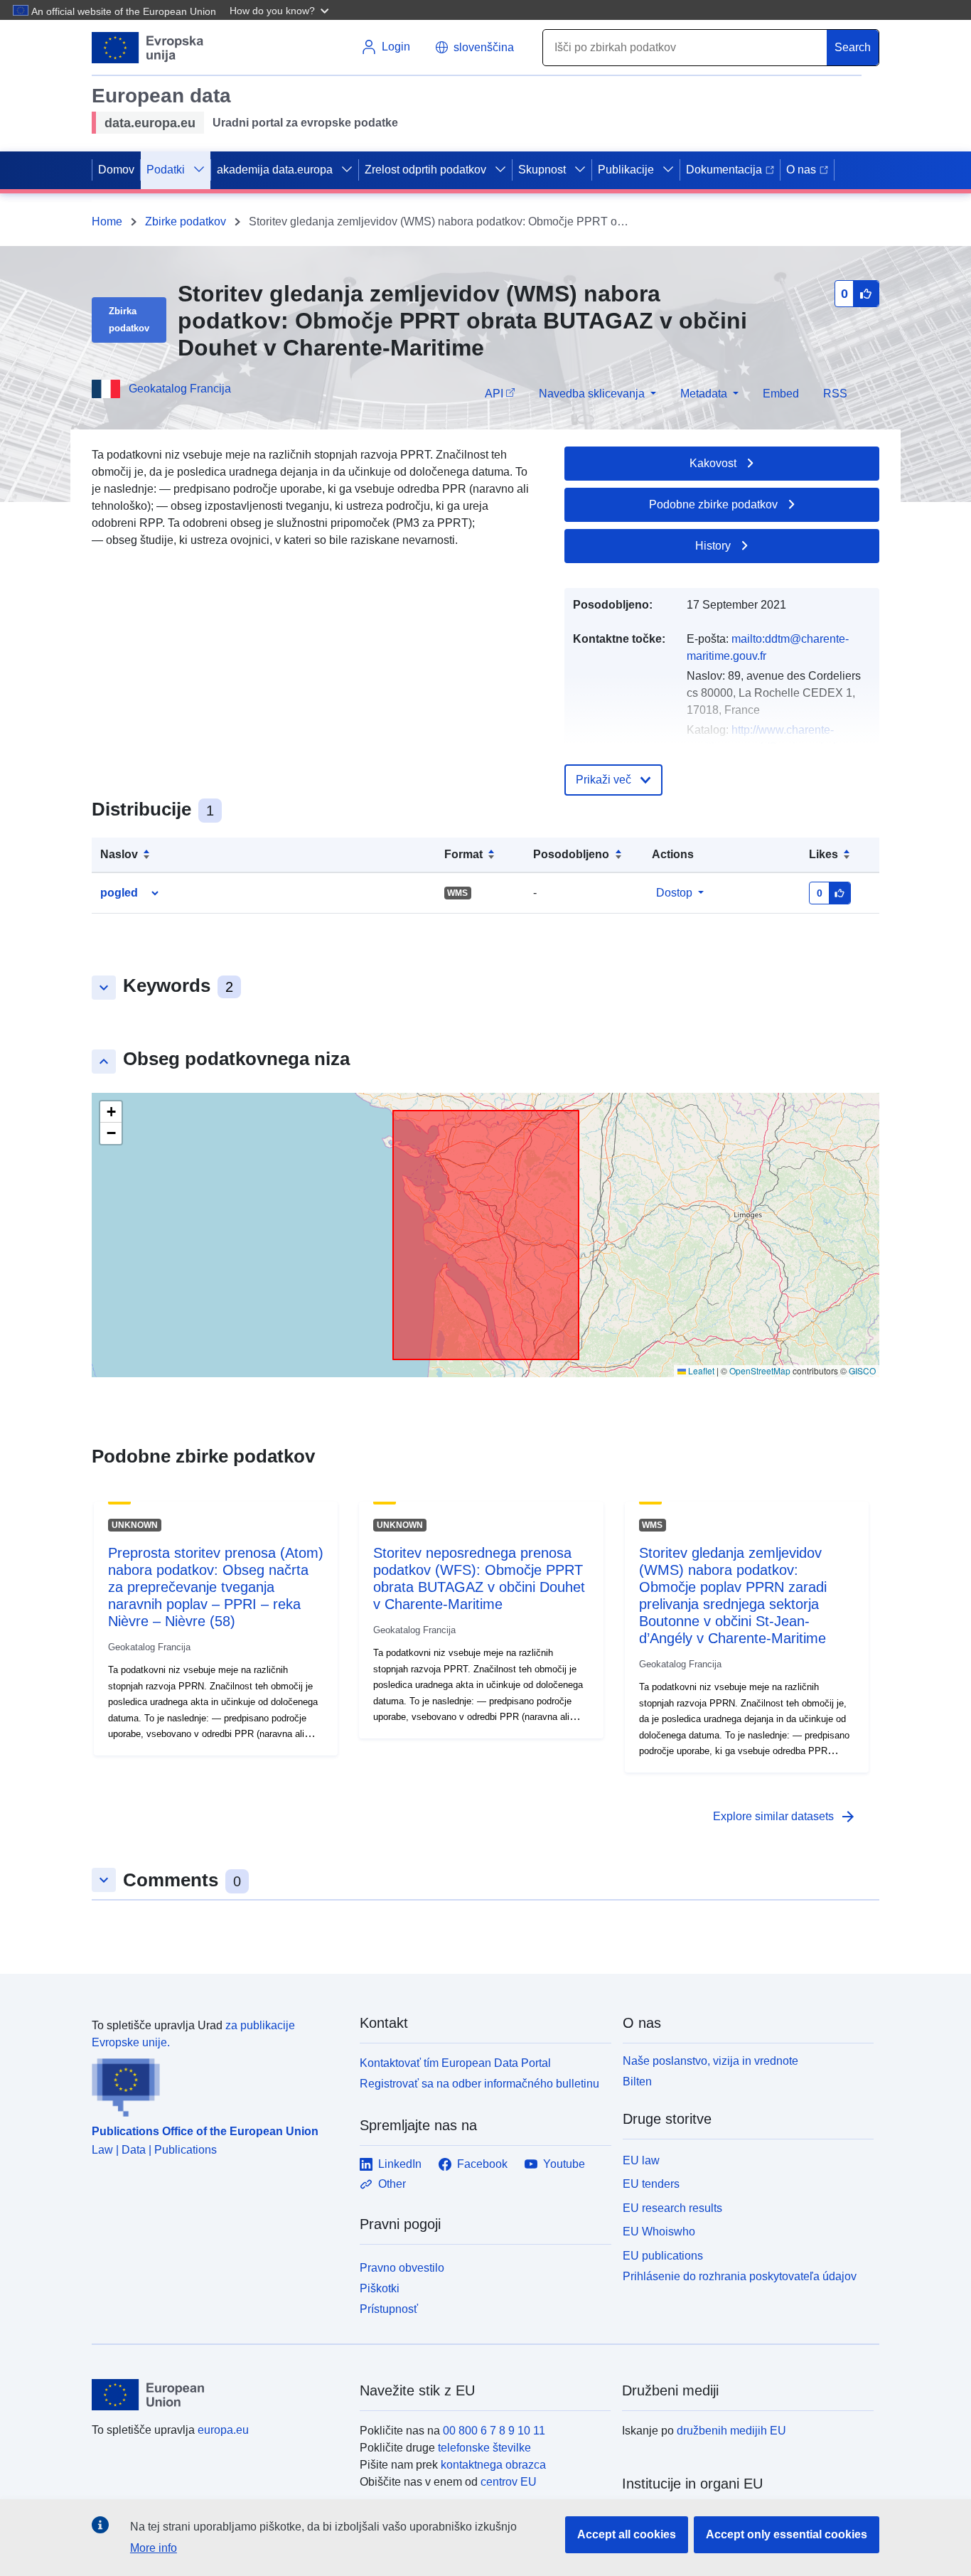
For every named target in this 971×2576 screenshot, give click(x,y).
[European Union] (218, 2395)
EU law (641, 2160)
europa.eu (223, 2430)
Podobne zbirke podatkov (713, 504)
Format (463, 854)
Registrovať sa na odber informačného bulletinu (479, 2084)
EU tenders (651, 2184)
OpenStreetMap (760, 1370)
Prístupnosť (389, 2309)
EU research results (672, 2208)
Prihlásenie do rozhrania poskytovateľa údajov (740, 2276)
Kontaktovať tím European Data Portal (455, 2063)
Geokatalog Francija (180, 389)
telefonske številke (484, 2448)
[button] (281, 10)
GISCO (862, 1370)
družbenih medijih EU (731, 2431)
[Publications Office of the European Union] (217, 2084)
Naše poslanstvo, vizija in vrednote (710, 2061)
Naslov (119, 854)
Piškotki (380, 2288)
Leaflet (700, 1370)
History (713, 546)
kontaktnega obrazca (493, 2465)
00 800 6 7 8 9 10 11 (494, 2431)
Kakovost (713, 463)
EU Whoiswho (659, 2232)
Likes (824, 854)
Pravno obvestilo (402, 2268)
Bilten (637, 2081)
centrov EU (509, 2482)
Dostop (674, 893)
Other (392, 2184)
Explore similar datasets (785, 1817)
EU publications (663, 2256)
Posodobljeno (571, 854)
